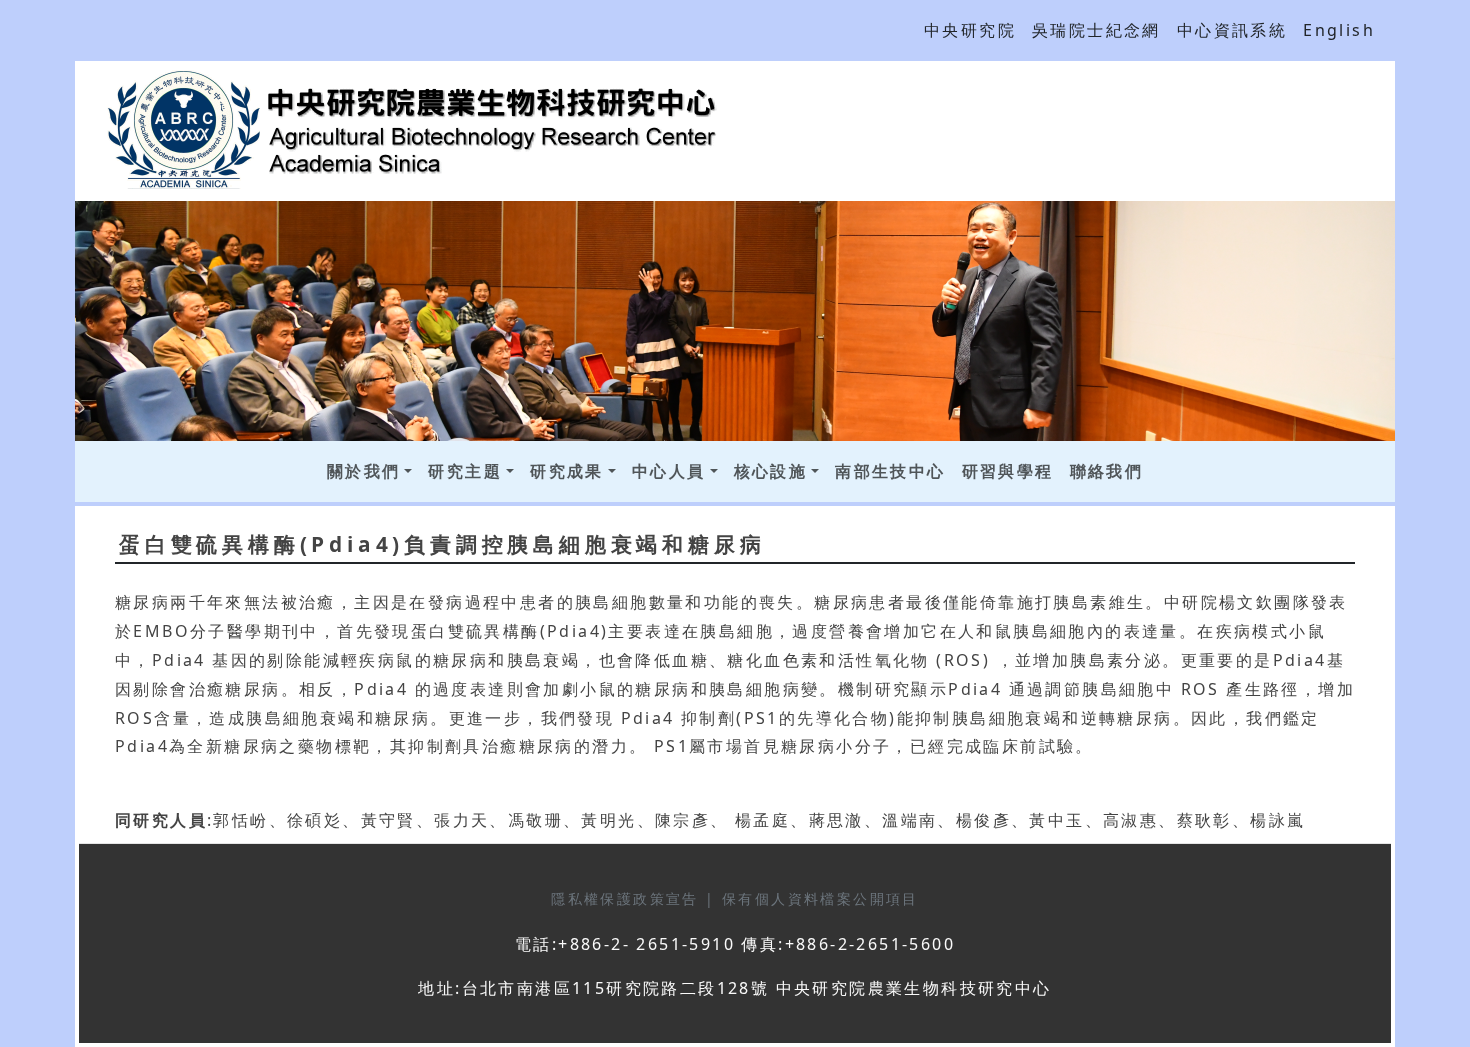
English (1339, 30)
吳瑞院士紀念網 (1096, 30)
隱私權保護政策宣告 (628, 898)
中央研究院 (970, 30)
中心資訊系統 (1232, 30)
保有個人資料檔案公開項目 (820, 898)
